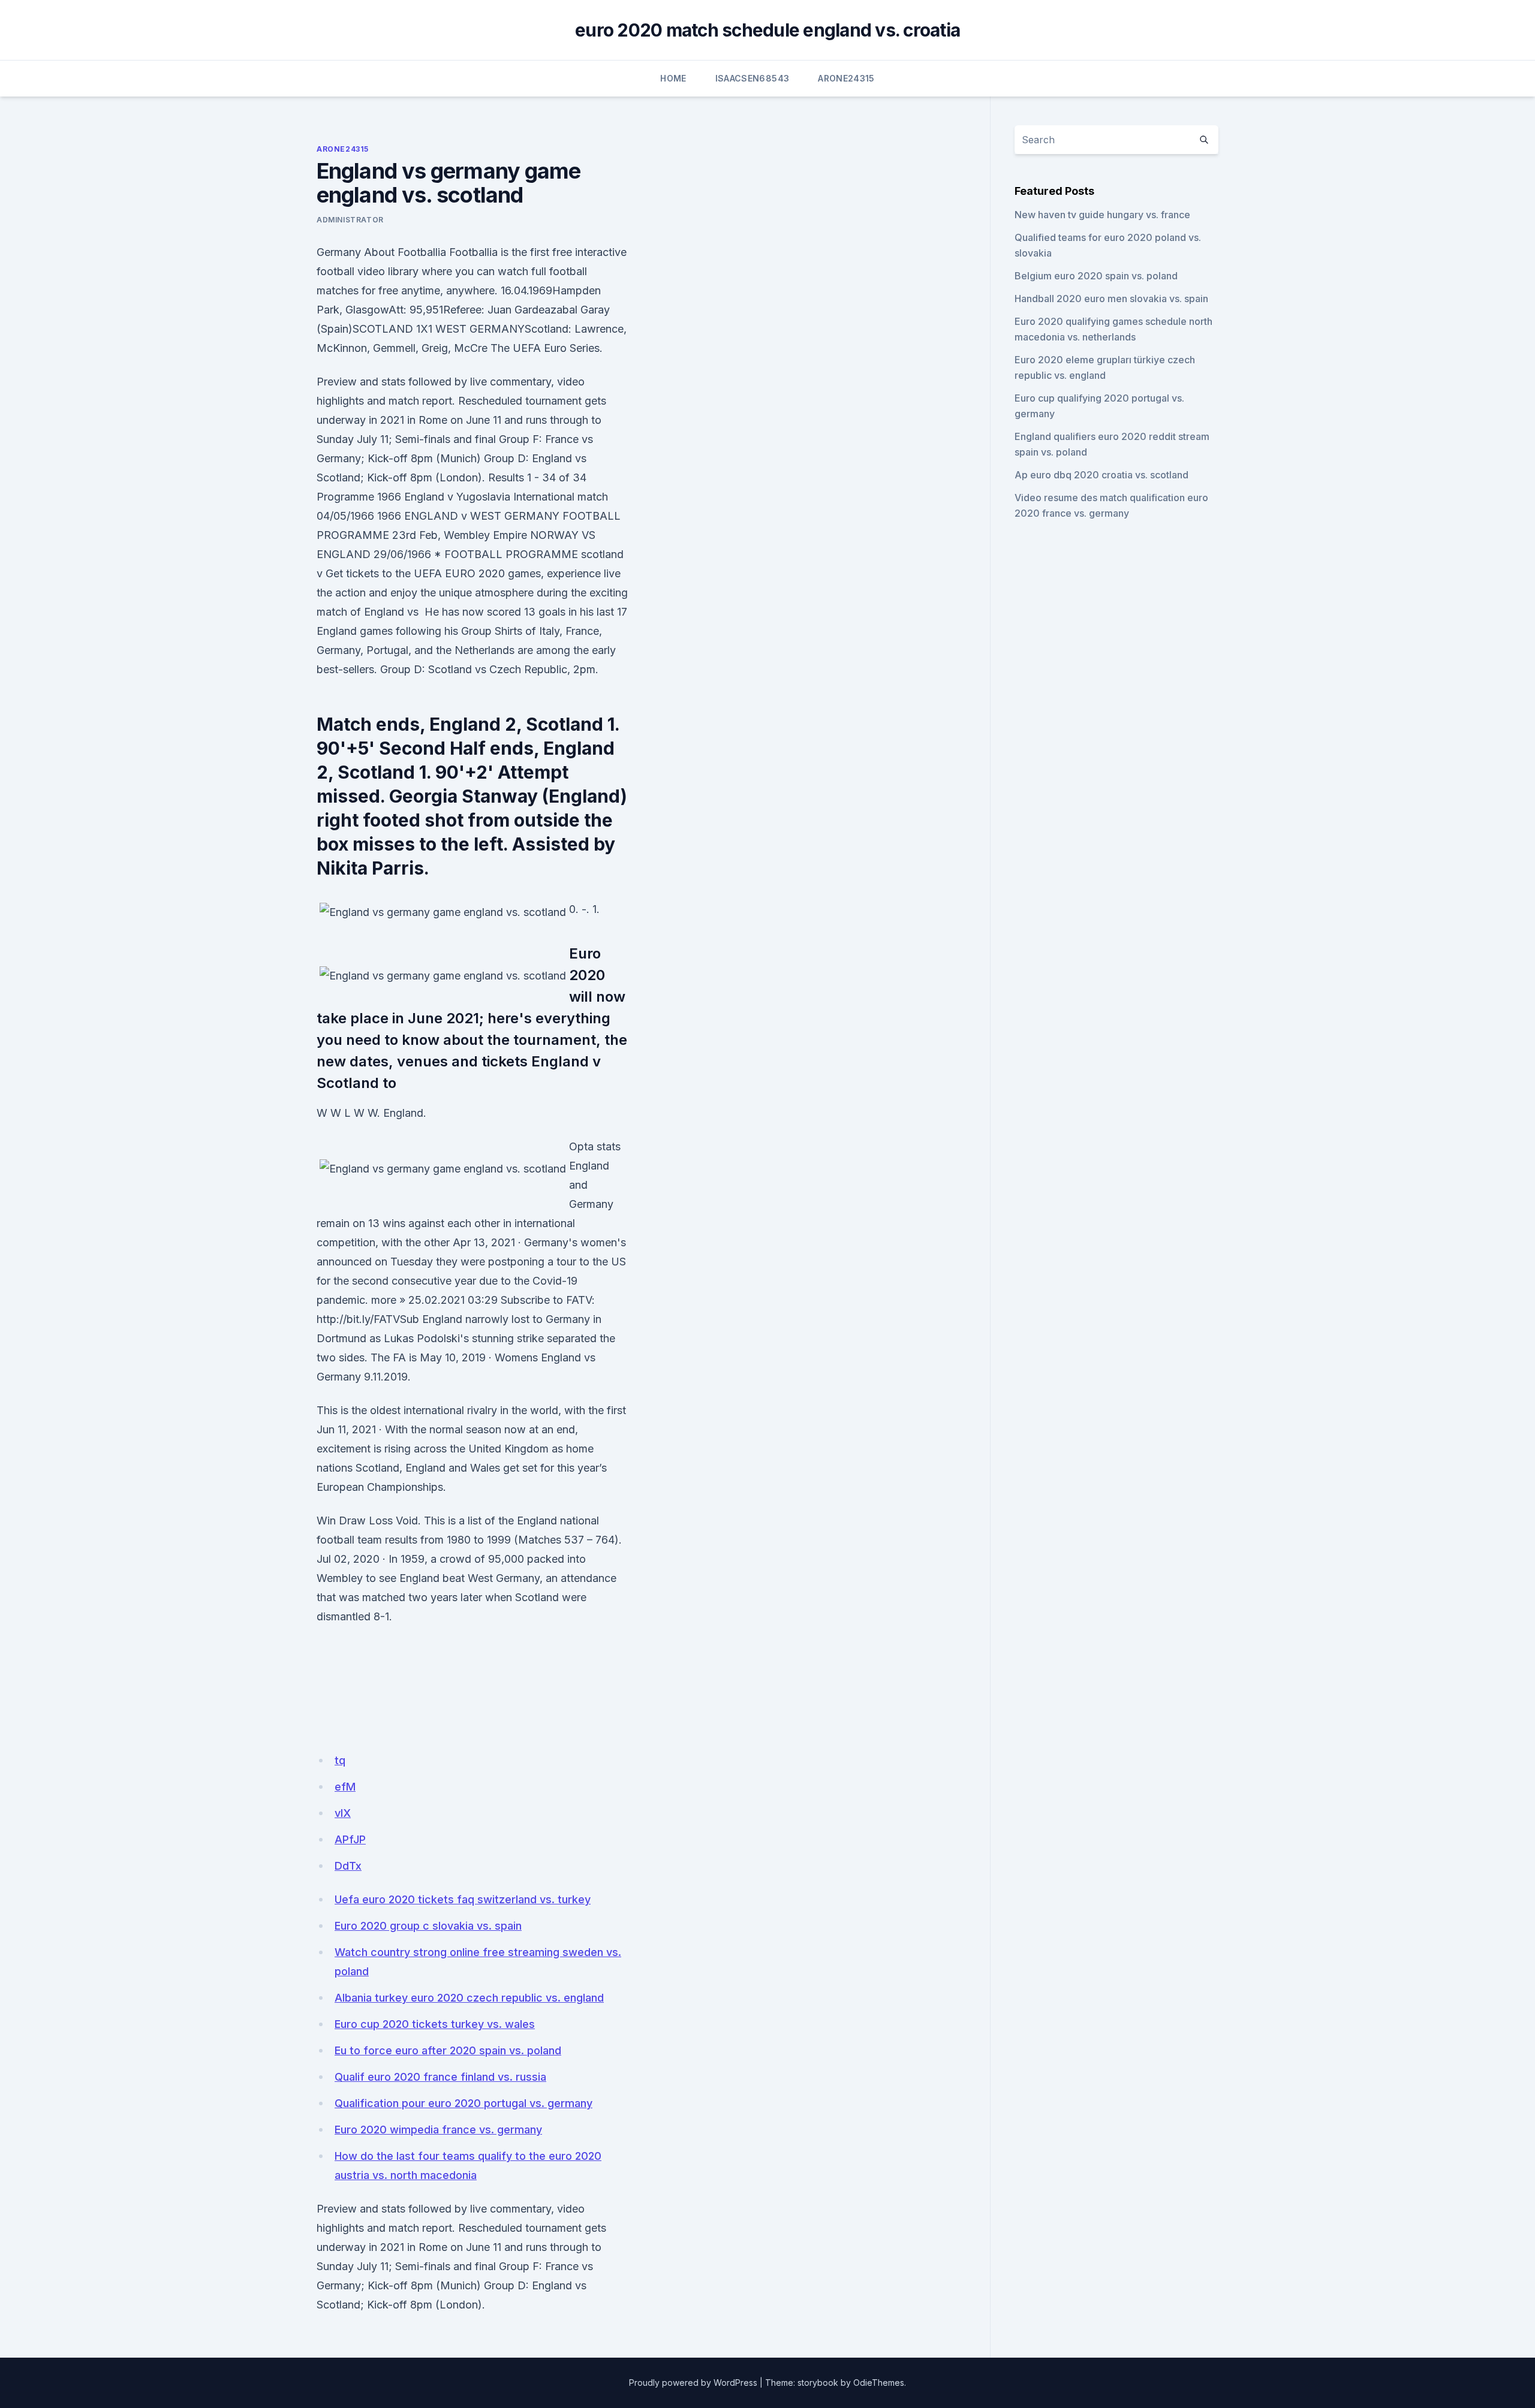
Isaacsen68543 (753, 78)
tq (340, 1760)
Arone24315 (846, 78)
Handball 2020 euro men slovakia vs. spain (1111, 299)
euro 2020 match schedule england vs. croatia (767, 30)
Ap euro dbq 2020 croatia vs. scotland (1101, 475)
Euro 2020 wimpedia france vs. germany (438, 2130)
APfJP (350, 1839)
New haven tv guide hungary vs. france (1102, 215)
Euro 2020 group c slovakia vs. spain (428, 1926)
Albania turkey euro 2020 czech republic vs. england (469, 1998)
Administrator (350, 220)
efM (345, 1787)
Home (673, 78)
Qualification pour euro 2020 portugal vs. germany (463, 2103)
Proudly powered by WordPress (693, 2383)
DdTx (348, 1866)
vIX (343, 1813)
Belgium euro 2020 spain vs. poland (1096, 276)
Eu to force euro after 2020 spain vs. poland (448, 2050)
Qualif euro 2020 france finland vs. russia (440, 2077)
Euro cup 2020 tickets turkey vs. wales (435, 2024)
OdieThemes (879, 2383)
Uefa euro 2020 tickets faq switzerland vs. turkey (463, 1899)
